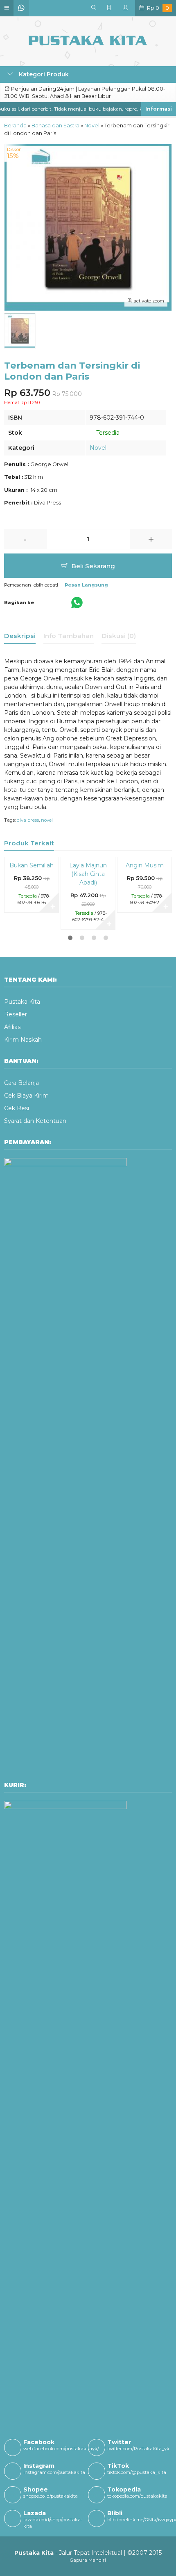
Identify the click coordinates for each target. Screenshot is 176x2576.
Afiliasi (13, 1027)
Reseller (16, 1014)
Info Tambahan (69, 636)
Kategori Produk (43, 74)
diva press (28, 820)
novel (47, 820)
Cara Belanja (21, 1083)
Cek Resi (17, 1108)
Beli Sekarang (92, 566)
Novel (98, 448)
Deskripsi (20, 636)
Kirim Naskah (23, 1040)
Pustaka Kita (22, 1002)
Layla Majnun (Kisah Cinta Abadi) (88, 874)
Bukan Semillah (32, 865)
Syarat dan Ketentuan (35, 1121)
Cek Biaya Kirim (26, 1096)
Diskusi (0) (119, 636)
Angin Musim (145, 865)
